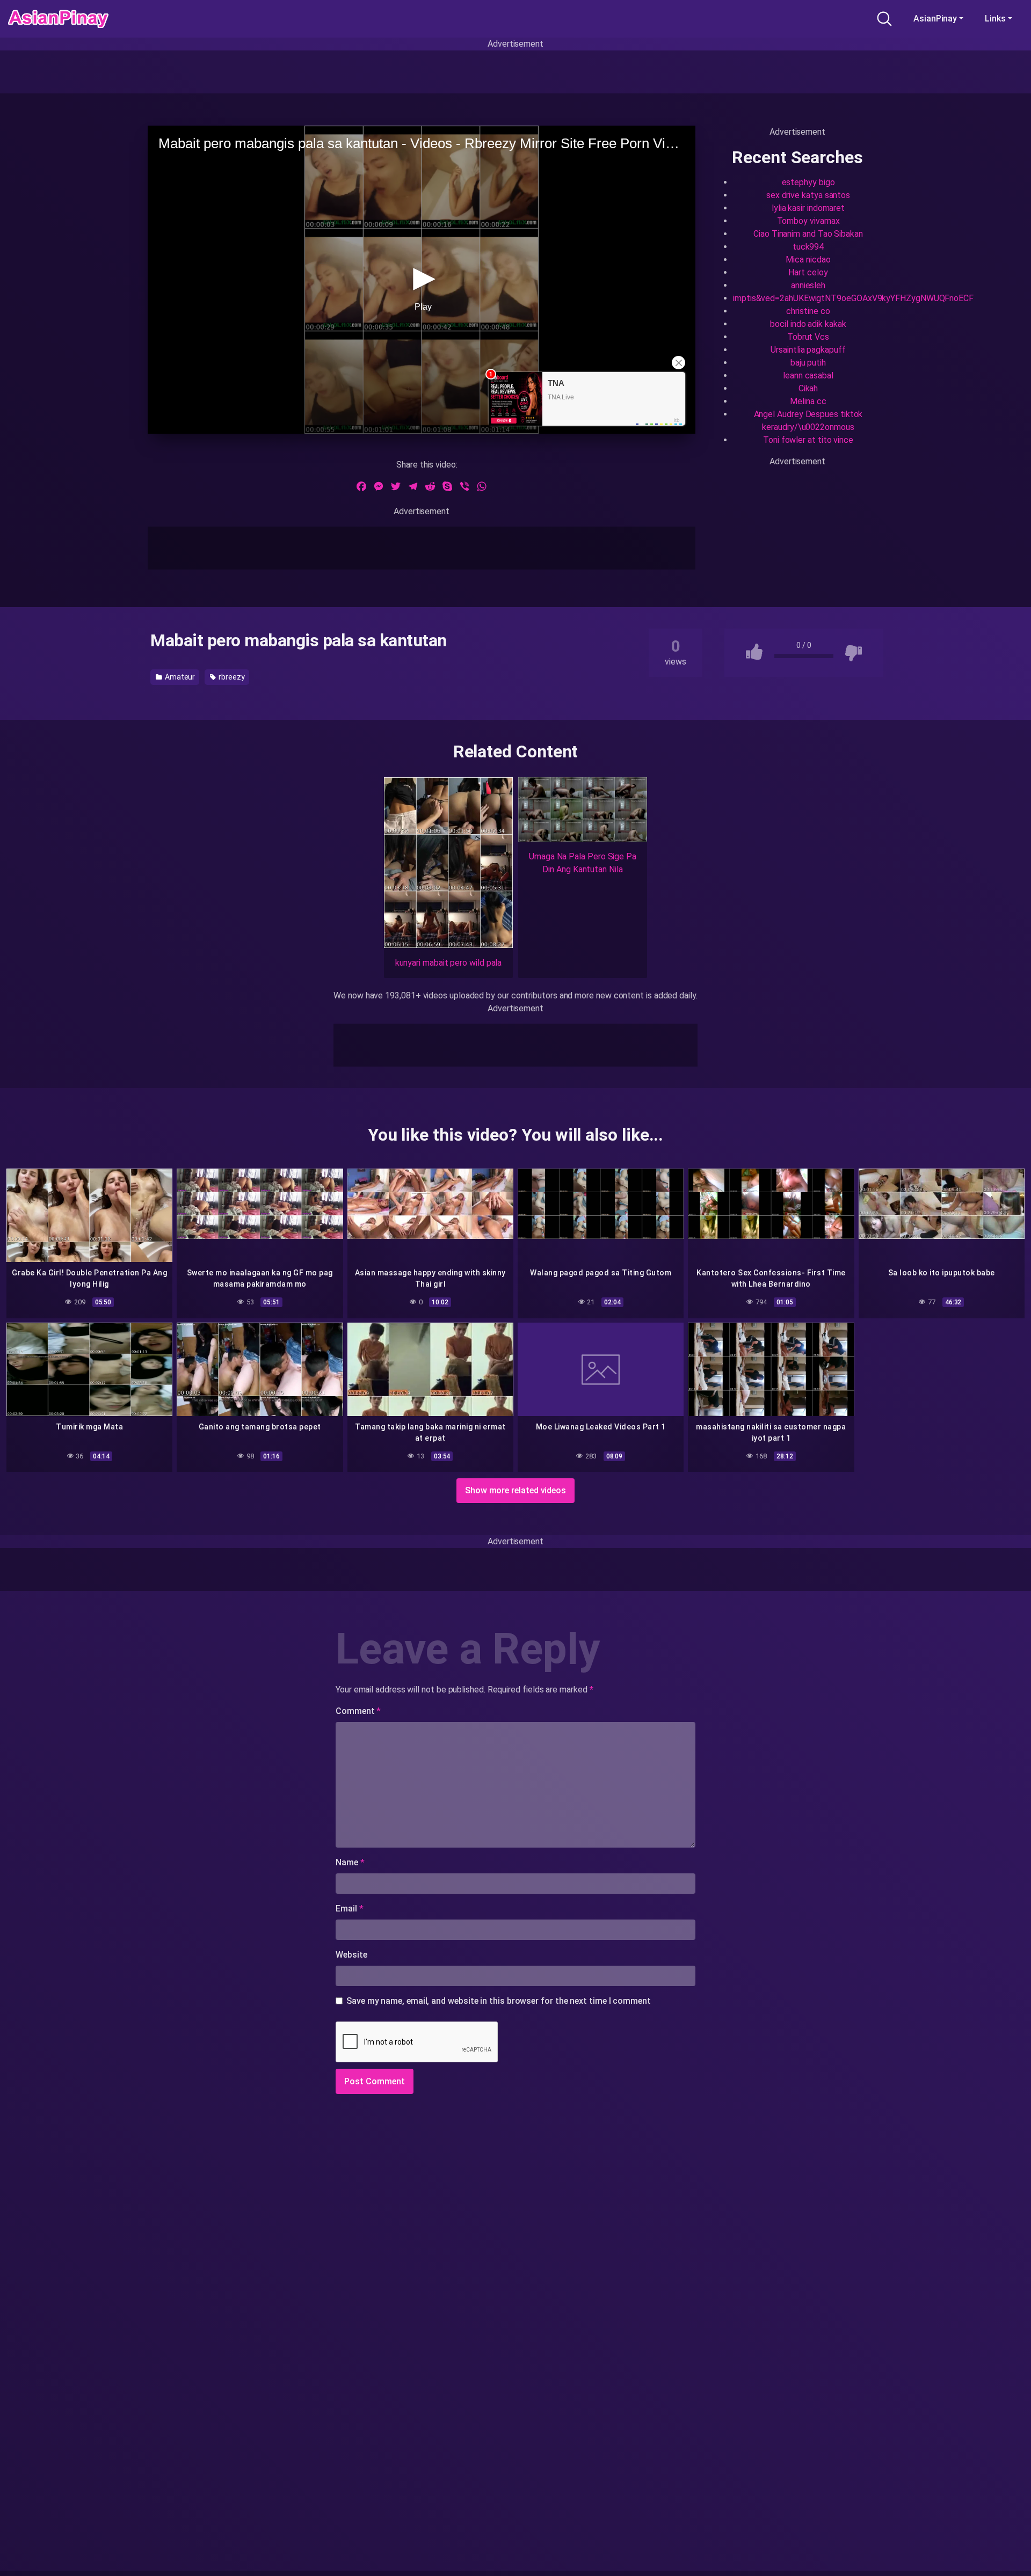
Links (995, 19)
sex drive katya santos (808, 195)
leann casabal (808, 375)
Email (349, 1909)
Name (350, 1862)
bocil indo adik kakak (808, 324)
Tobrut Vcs (808, 337)
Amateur (179, 677)
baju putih (808, 363)
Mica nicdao (808, 260)
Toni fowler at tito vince (808, 440)
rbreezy (231, 677)
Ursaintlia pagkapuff (808, 350)
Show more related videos (515, 1490)
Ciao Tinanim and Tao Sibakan (808, 234)
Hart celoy (808, 272)
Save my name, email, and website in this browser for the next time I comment (499, 2001)
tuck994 (808, 247)
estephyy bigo (808, 182)
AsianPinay (935, 19)
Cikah (808, 388)
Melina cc (808, 401)
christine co (808, 311)
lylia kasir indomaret (808, 208)
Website (351, 1955)
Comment (358, 1711)
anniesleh (808, 285)
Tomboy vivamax (808, 221)
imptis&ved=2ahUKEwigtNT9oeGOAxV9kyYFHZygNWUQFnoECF (853, 298)
